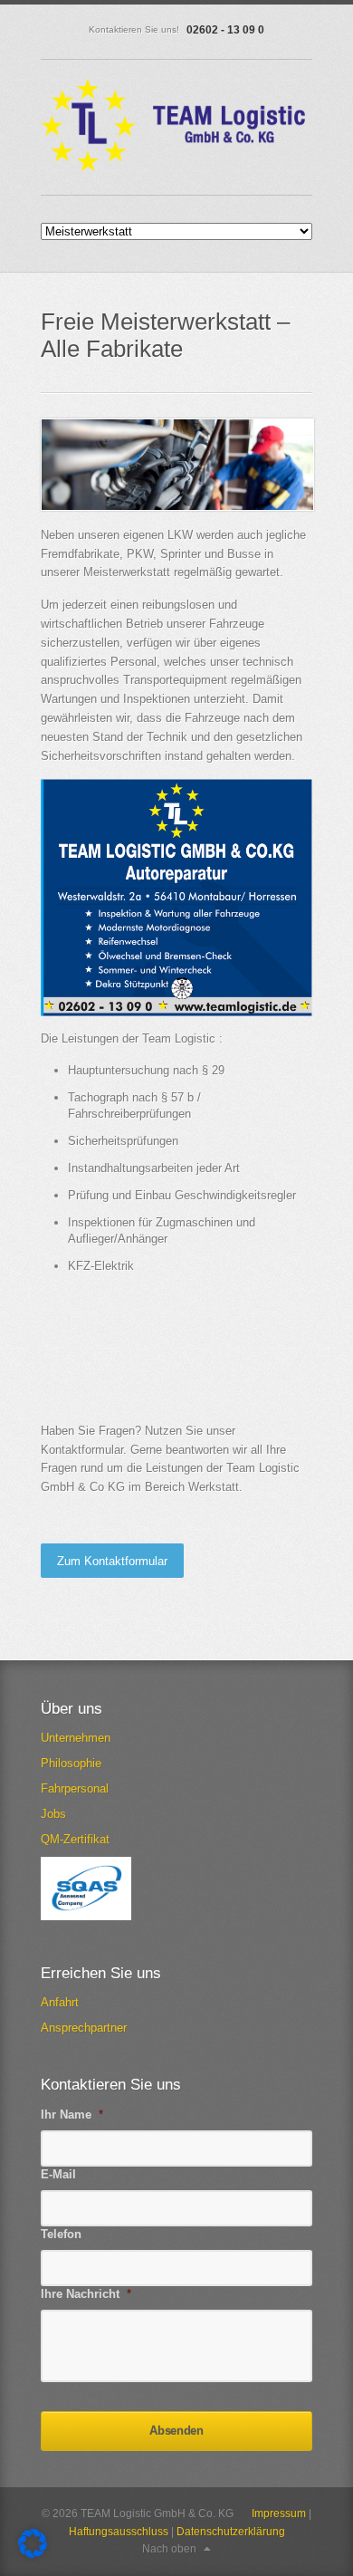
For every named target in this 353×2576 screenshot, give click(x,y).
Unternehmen (76, 1738)
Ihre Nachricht (86, 2294)
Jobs (53, 1814)
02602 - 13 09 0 (225, 30)
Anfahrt (60, 2002)
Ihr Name (72, 2115)
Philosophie (71, 1763)
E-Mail (58, 2174)
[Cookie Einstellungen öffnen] (33, 2554)
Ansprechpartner (84, 2028)
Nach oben (169, 2549)
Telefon (61, 2234)
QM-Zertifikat (75, 1839)
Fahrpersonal (75, 1788)
